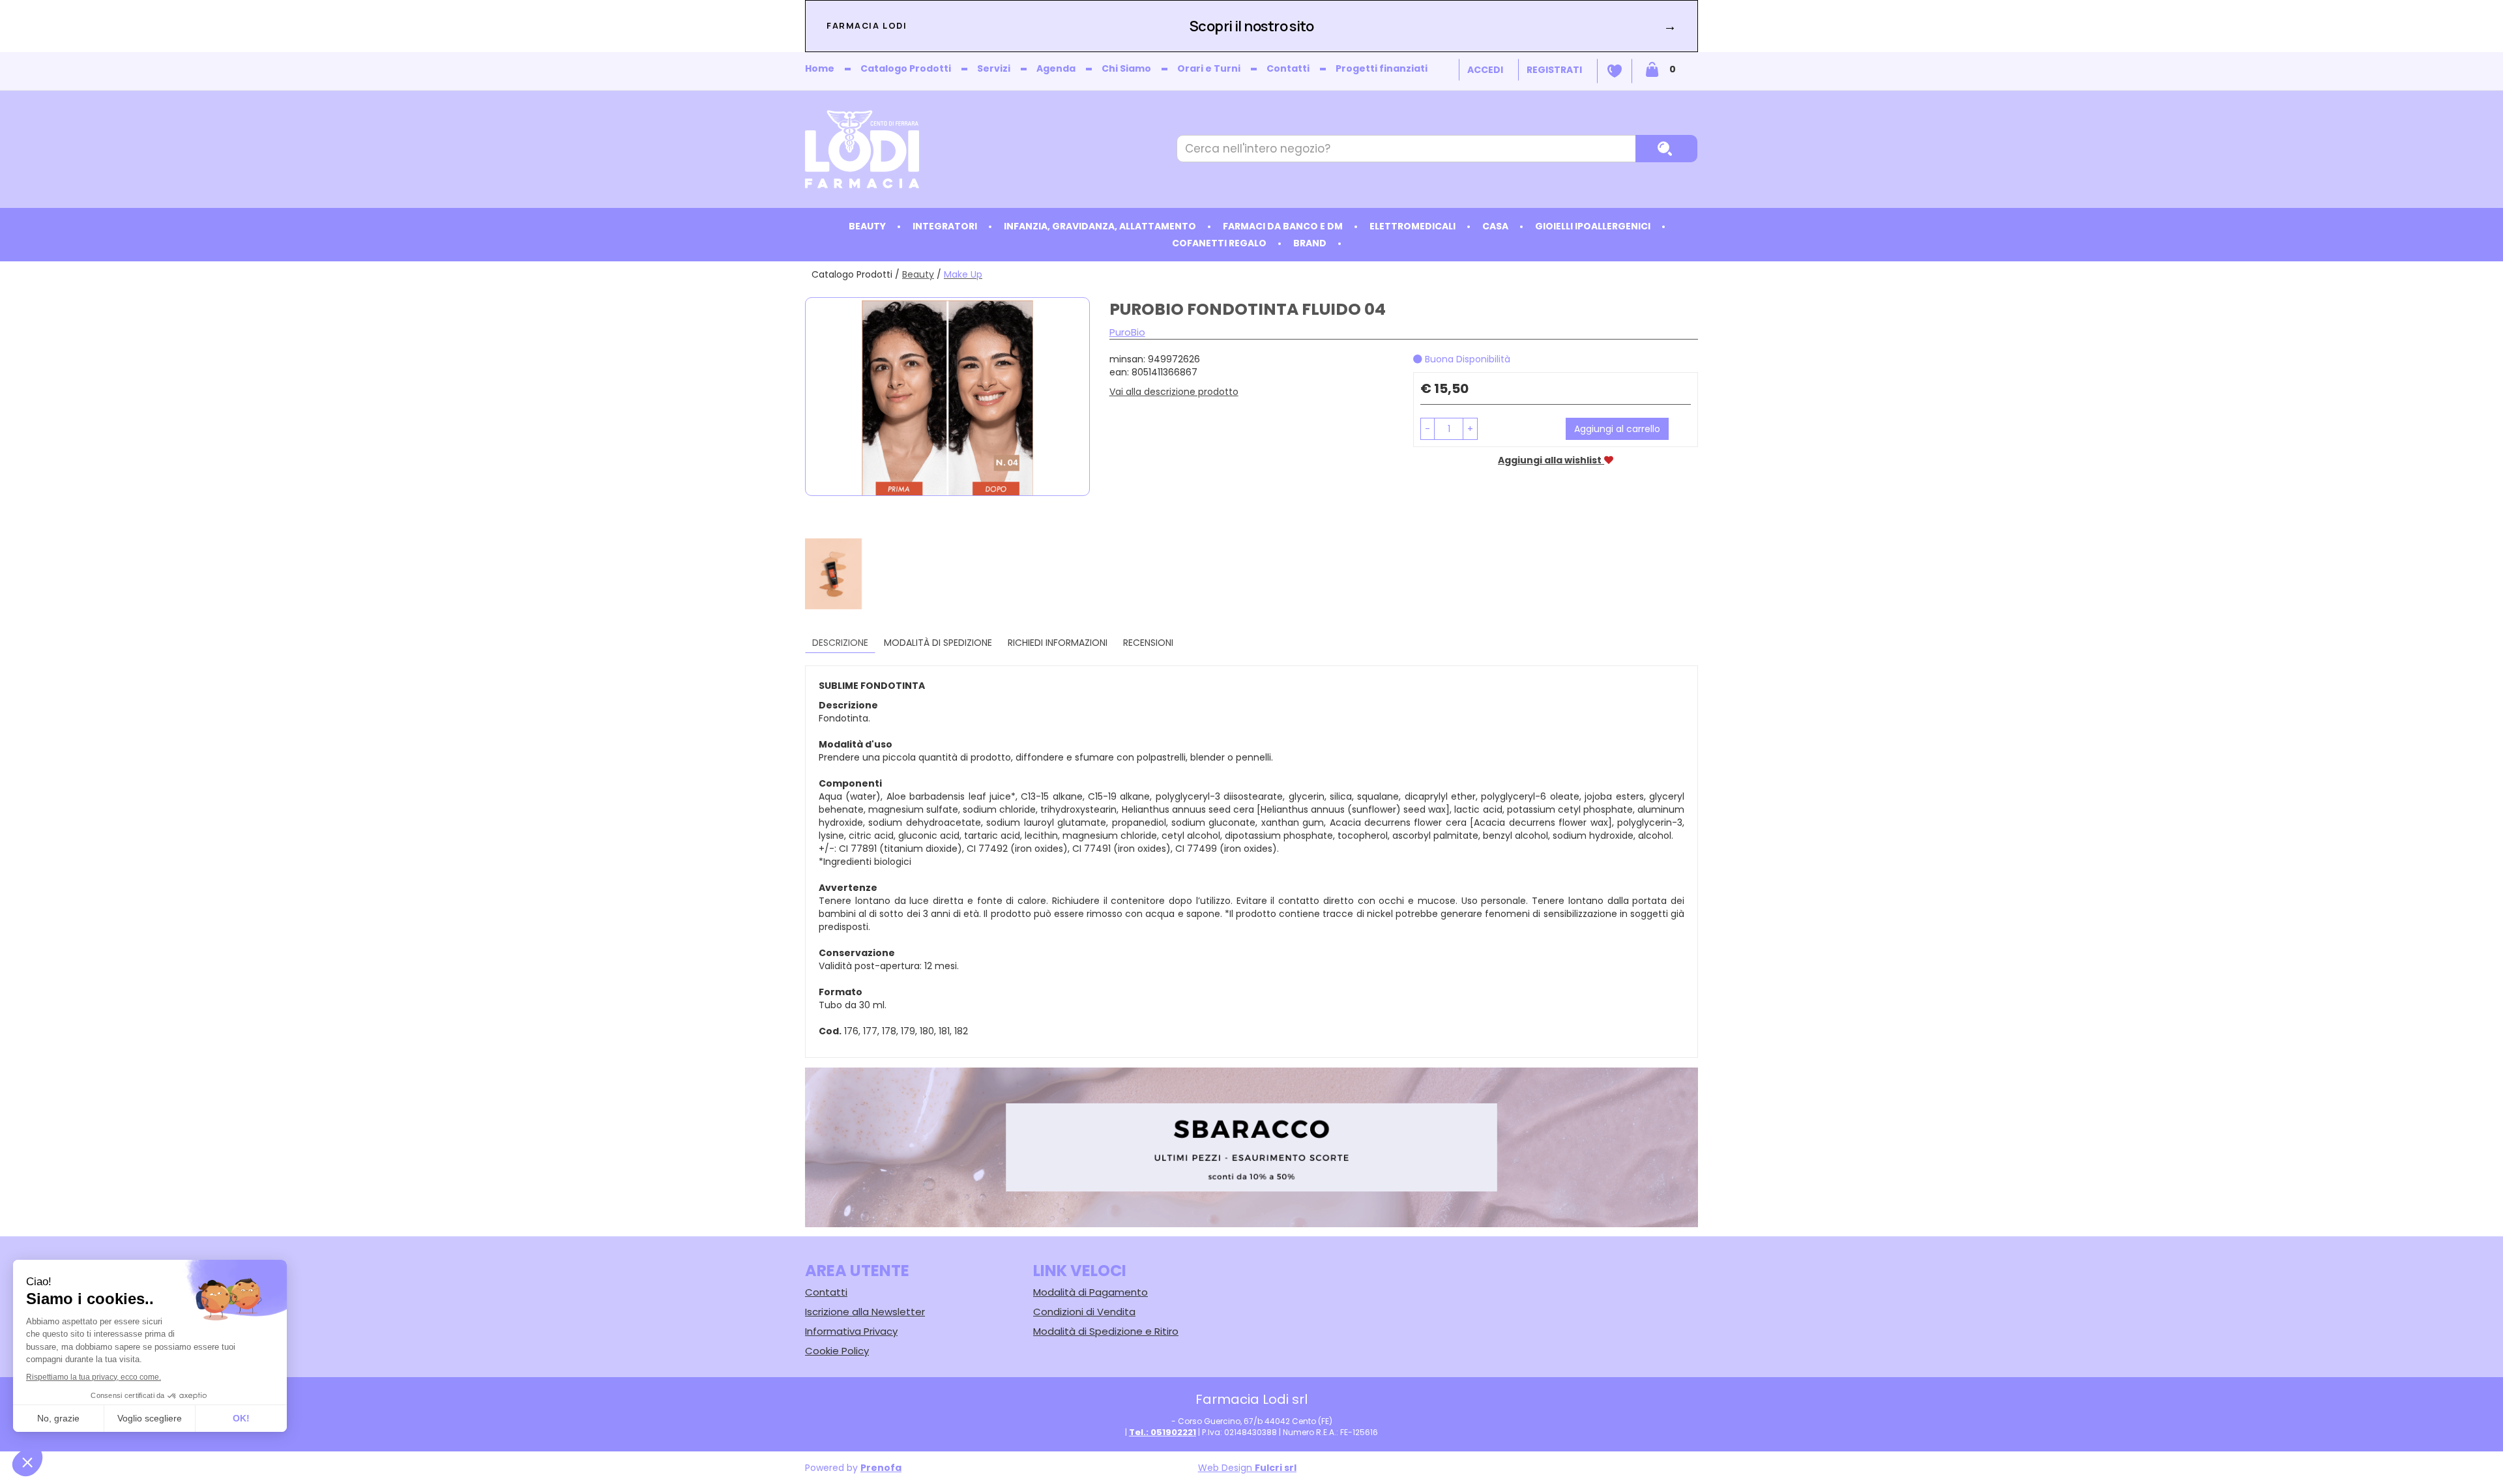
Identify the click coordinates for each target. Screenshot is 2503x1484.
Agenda (1056, 68)
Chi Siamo (1126, 68)
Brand (1310, 243)
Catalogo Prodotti (906, 68)
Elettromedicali (1413, 226)
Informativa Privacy (851, 1331)
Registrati (1554, 70)
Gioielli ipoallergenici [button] (1593, 226)
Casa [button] (1495, 226)
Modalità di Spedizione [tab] (938, 643)
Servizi (994, 68)
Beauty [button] (867, 226)
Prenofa (881, 1468)
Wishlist (1615, 71)
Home (820, 68)
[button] (1427, 429)
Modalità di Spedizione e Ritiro (1106, 1331)
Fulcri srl (1276, 1468)
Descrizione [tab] (840, 643)
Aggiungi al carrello (1617, 429)
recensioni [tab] (1148, 643)
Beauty (918, 274)
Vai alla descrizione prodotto (1174, 392)
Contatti (1288, 68)
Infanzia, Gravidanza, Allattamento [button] (1100, 226)
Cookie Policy (837, 1351)
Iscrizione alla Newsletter (865, 1312)
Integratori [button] (945, 226)
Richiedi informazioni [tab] (1058, 643)
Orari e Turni (1209, 68)
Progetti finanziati (1382, 68)
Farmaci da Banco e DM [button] (1283, 226)
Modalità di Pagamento (1090, 1292)
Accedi (1485, 70)
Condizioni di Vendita (1084, 1312)
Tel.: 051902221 (1163, 1432)
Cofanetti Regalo (1219, 243)
